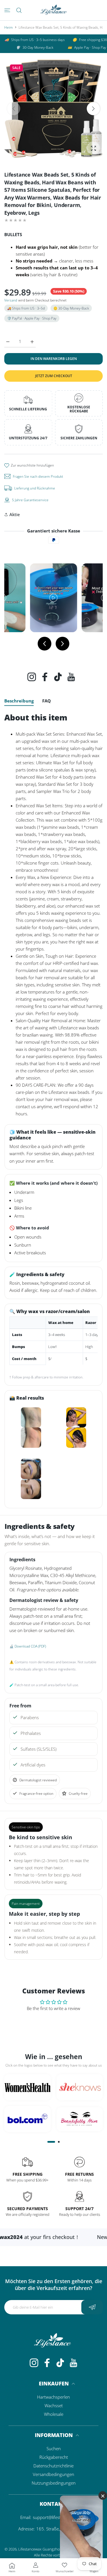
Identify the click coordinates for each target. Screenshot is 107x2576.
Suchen (54, 2448)
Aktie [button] (15, 514)
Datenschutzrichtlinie (53, 2466)
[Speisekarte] (7, 10)
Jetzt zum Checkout (54, 376)
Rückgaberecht (54, 2457)
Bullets (13, 234)
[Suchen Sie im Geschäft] (19, 10)
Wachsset (54, 2405)
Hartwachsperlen (53, 2397)
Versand (11, 300)
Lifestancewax (30, 2549)
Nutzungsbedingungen (54, 2483)
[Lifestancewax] (54, 10)
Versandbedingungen (53, 2474)
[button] (93, 108)
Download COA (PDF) (30, 1646)
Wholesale (54, 2414)
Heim (9, 27)
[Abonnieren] (92, 2307)
